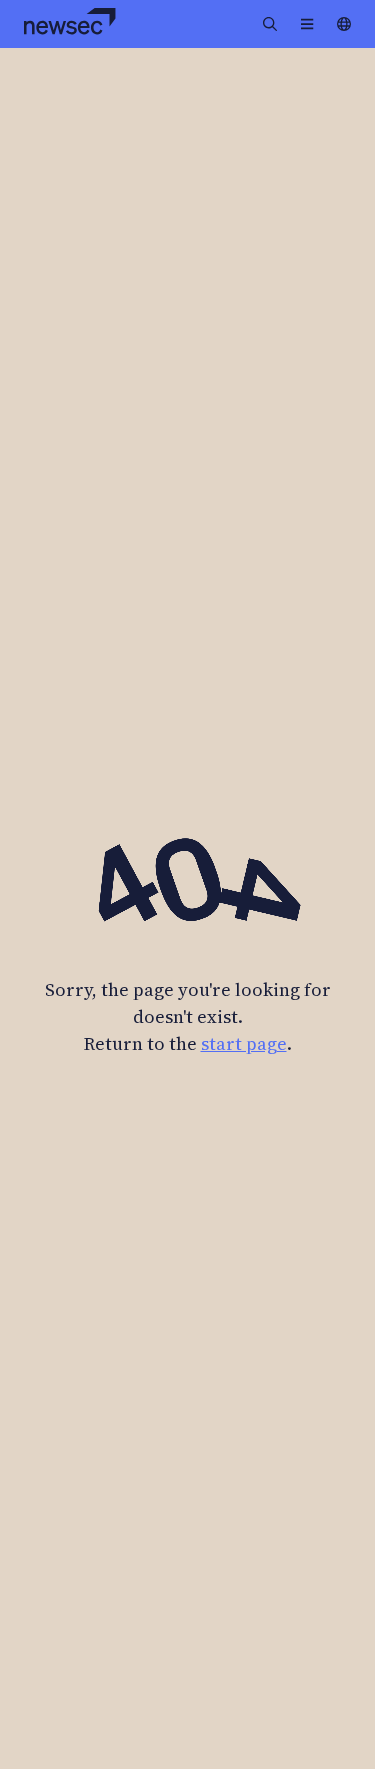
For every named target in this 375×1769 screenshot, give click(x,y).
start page (244, 1043)
